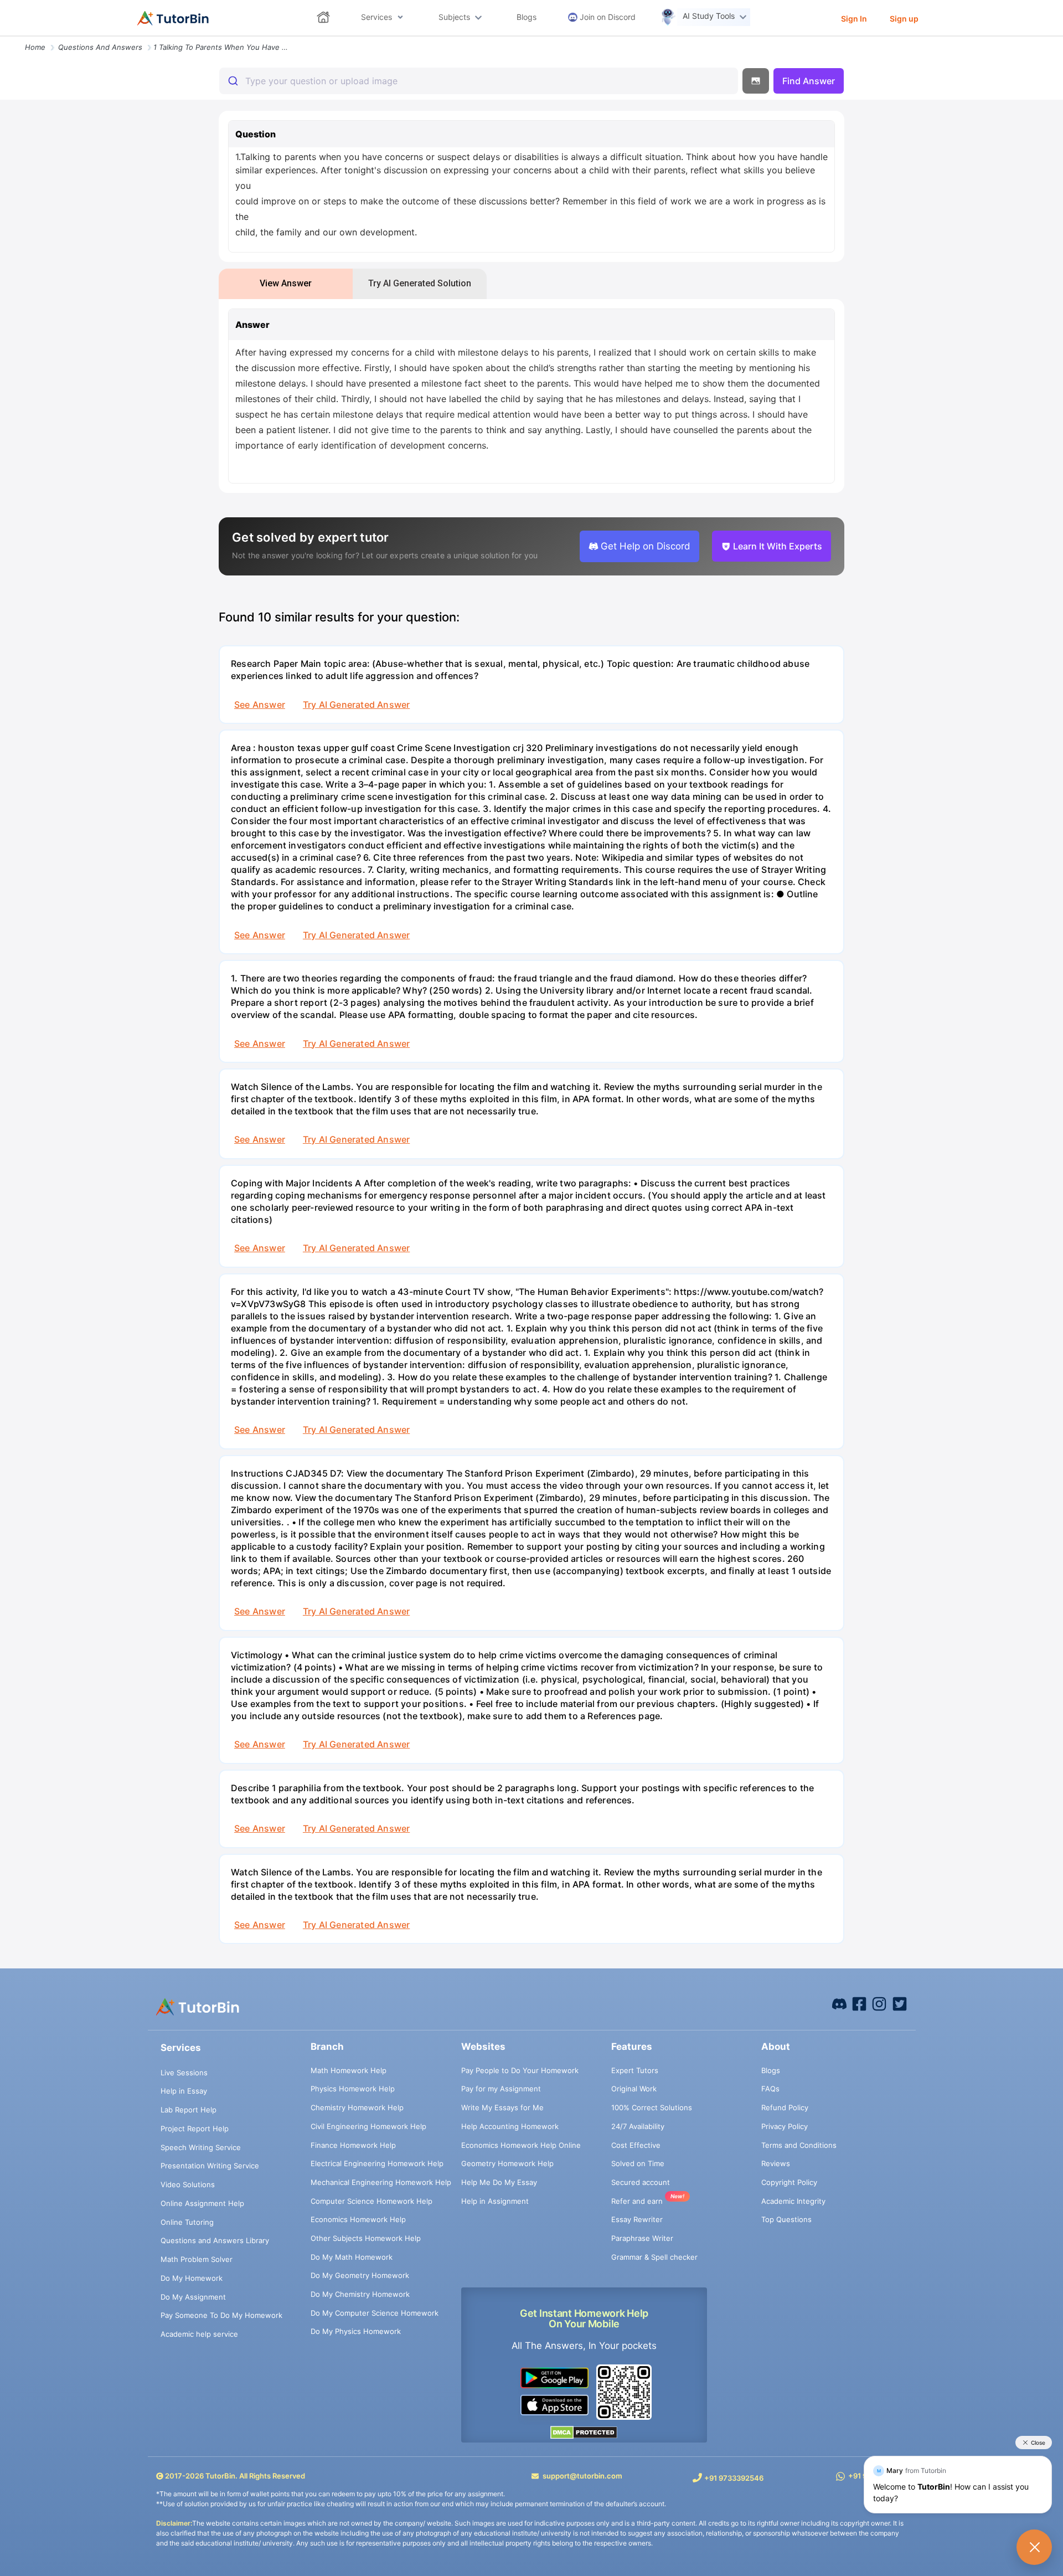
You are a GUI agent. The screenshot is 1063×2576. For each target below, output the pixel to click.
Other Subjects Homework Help (366, 2238)
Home (35, 47)
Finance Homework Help (353, 2145)
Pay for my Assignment (501, 2089)
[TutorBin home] (173, 18)
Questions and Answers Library (215, 2240)
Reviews (776, 2163)
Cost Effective (636, 2145)
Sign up (904, 19)
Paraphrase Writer (642, 2238)
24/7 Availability (638, 2126)
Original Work (634, 2089)
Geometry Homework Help (507, 2163)
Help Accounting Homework (510, 2126)
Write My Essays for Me (502, 2107)
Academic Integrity (793, 2201)
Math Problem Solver (197, 2259)
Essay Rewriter (637, 2219)
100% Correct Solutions (652, 2107)
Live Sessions (184, 2073)
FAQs (770, 2089)
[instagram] (879, 2003)
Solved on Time (638, 2163)
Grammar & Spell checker (654, 2257)
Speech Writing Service (201, 2147)
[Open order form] (4, 37)
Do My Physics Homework (356, 2331)
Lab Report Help (189, 2110)
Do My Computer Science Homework (375, 2313)
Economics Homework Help (358, 2219)
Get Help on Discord (646, 546)
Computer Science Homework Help (371, 2201)
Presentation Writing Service (210, 2166)
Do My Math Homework (352, 2257)
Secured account (641, 2182)
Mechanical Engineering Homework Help (381, 2182)
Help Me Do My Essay (499, 2182)
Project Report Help (195, 2128)
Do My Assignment (193, 2297)
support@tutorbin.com (582, 2476)
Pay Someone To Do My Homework (221, 2315)
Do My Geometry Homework (360, 2275)
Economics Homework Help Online (521, 2145)
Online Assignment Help (202, 2203)
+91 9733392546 (734, 2478)
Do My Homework (192, 2278)
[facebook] (839, 2003)
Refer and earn (637, 2201)
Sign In (854, 19)
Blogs (771, 2070)
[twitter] (900, 2003)
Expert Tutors (635, 2070)
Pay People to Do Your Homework (520, 2070)
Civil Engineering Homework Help (368, 2126)
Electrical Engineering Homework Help (377, 2163)
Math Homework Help (349, 2070)
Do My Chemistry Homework (360, 2294)
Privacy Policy (785, 2126)
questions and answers (100, 47)
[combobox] (479, 81)
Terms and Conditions (799, 2145)
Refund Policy (785, 2107)
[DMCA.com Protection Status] (584, 2432)
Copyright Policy (789, 2182)
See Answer (260, 705)
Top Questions (786, 2219)
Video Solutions (188, 2184)
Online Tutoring (187, 2222)
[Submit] (232, 81)
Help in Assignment (495, 2201)
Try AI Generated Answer (356, 705)
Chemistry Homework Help (357, 2107)
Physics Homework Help (353, 2089)
